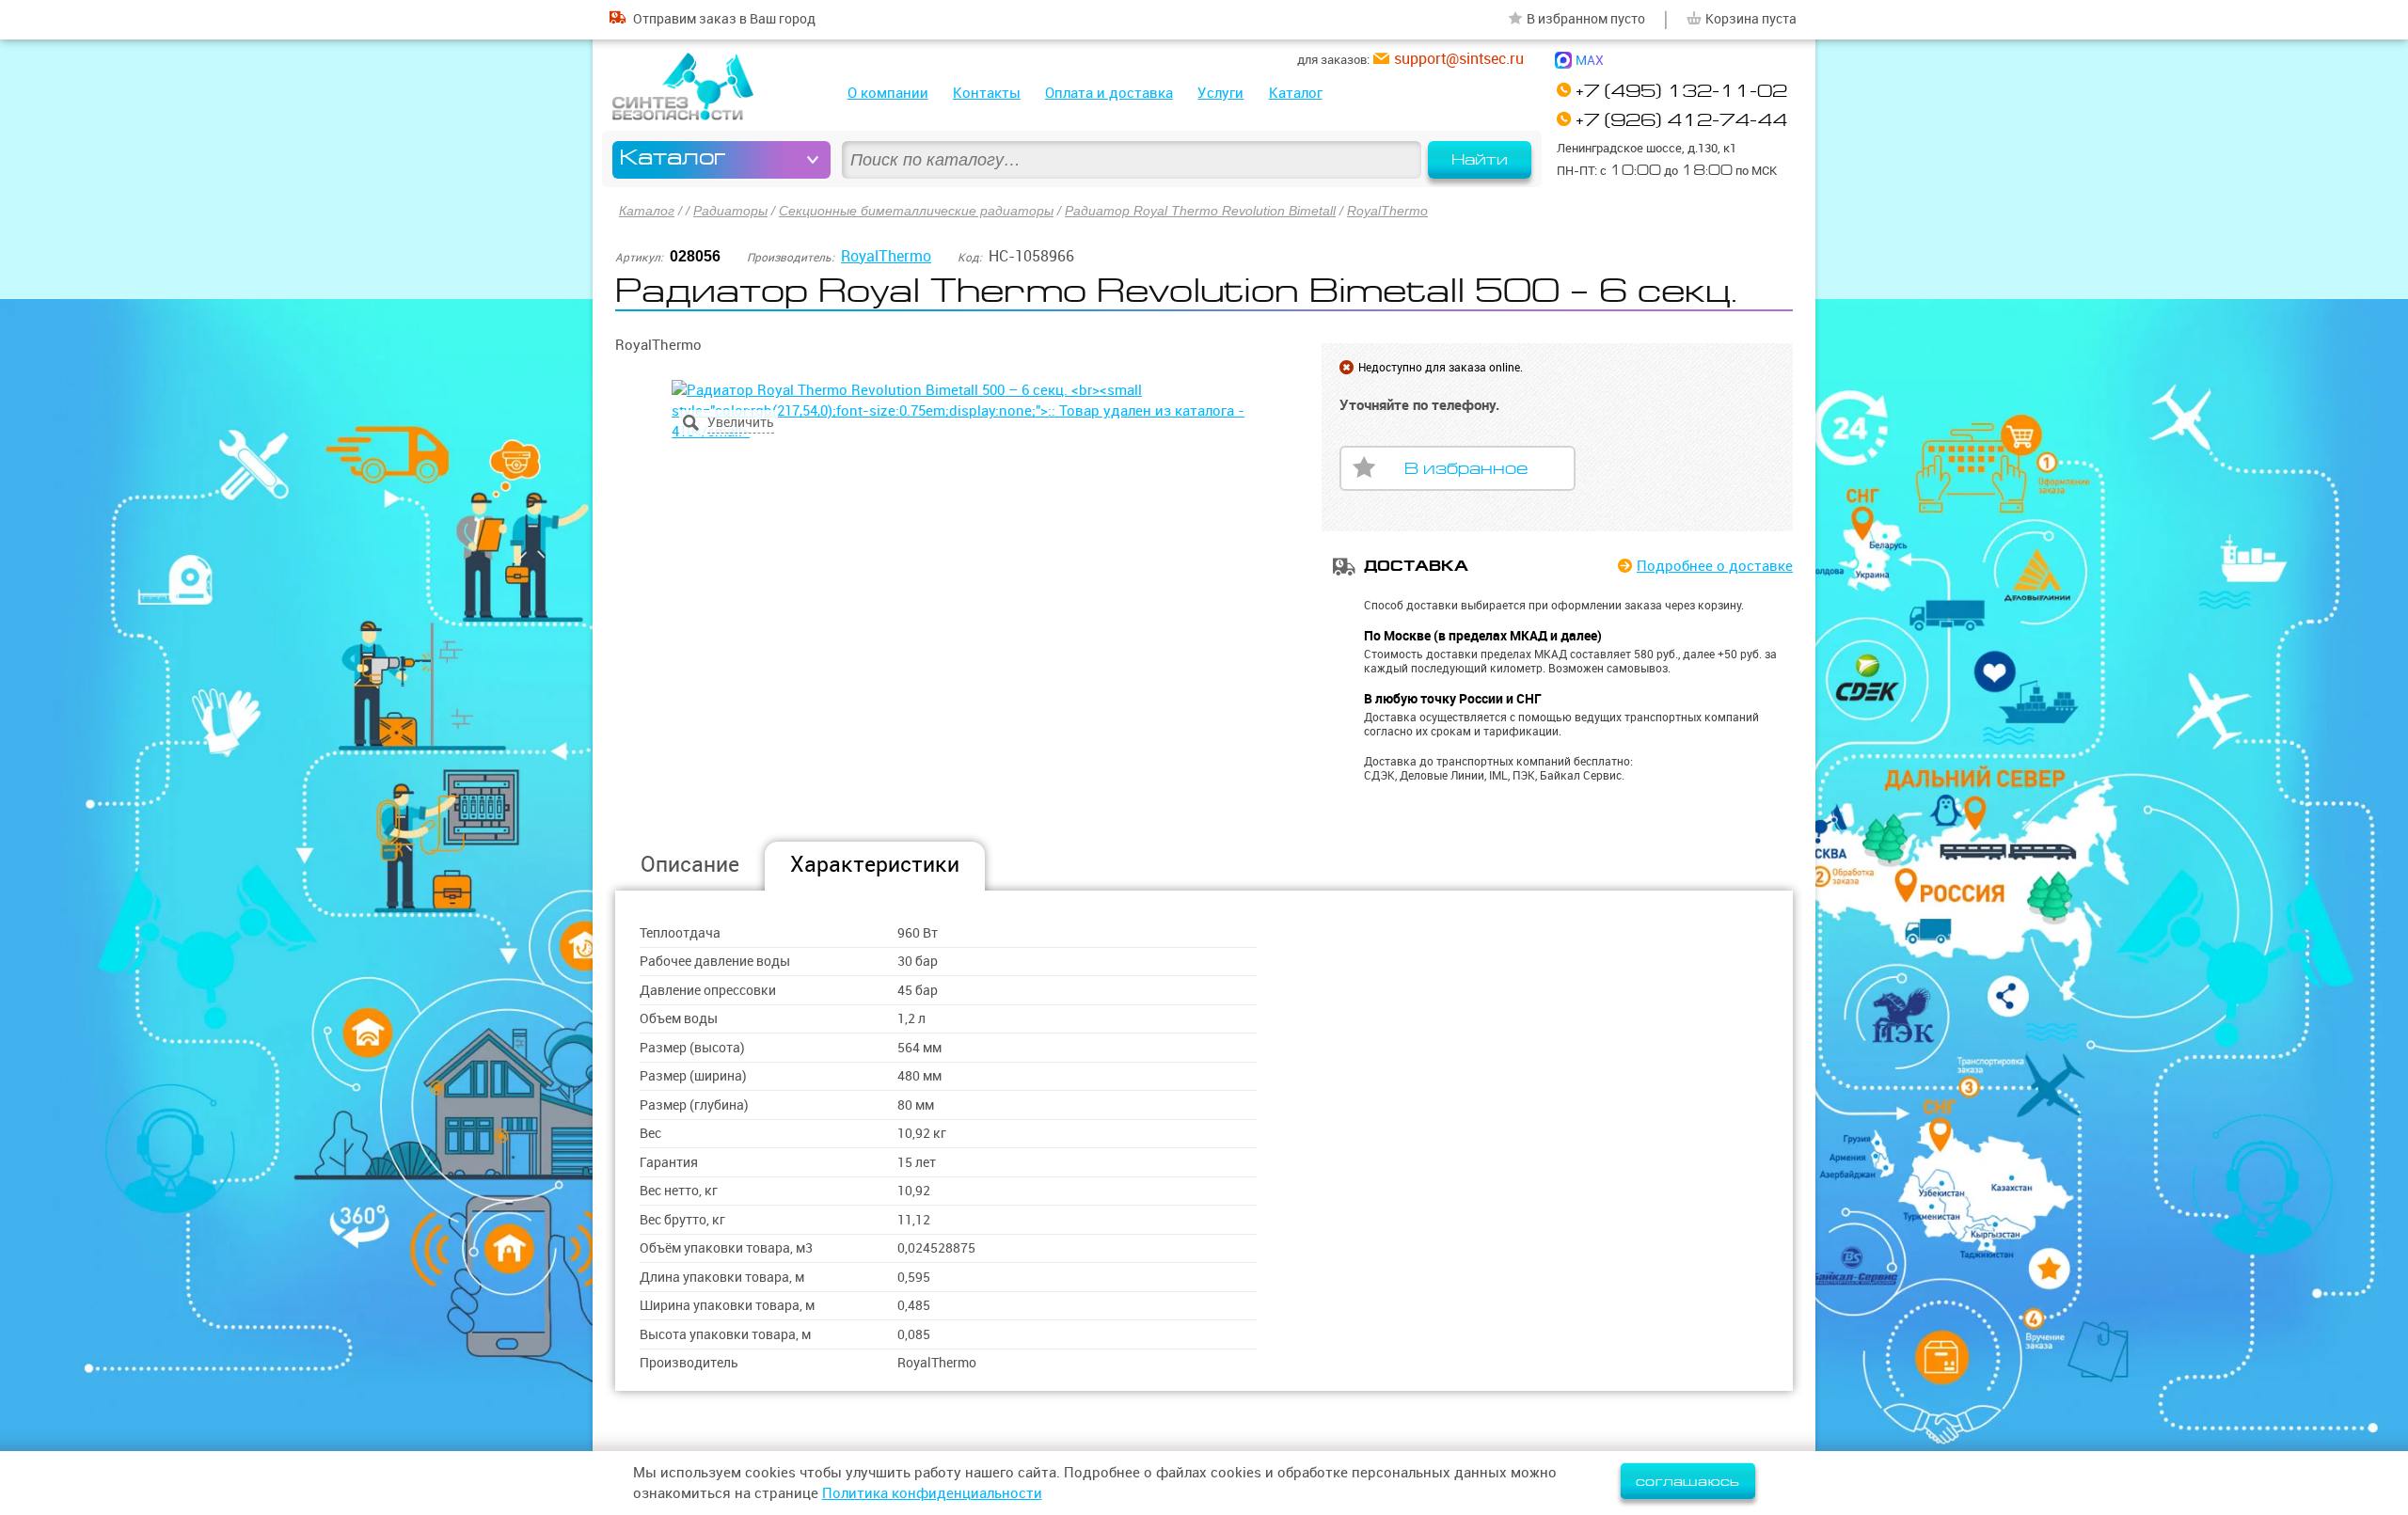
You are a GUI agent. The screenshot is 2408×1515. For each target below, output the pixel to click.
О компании (888, 93)
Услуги (1220, 93)
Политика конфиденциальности (932, 1493)
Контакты (987, 93)
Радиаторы (730, 211)
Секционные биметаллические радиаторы (916, 211)
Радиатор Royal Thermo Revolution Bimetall (1200, 211)
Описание (690, 864)
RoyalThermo (1387, 211)
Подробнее (1715, 566)
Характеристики (875, 864)
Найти (1480, 160)
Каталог (1296, 93)
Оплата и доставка (1109, 93)
